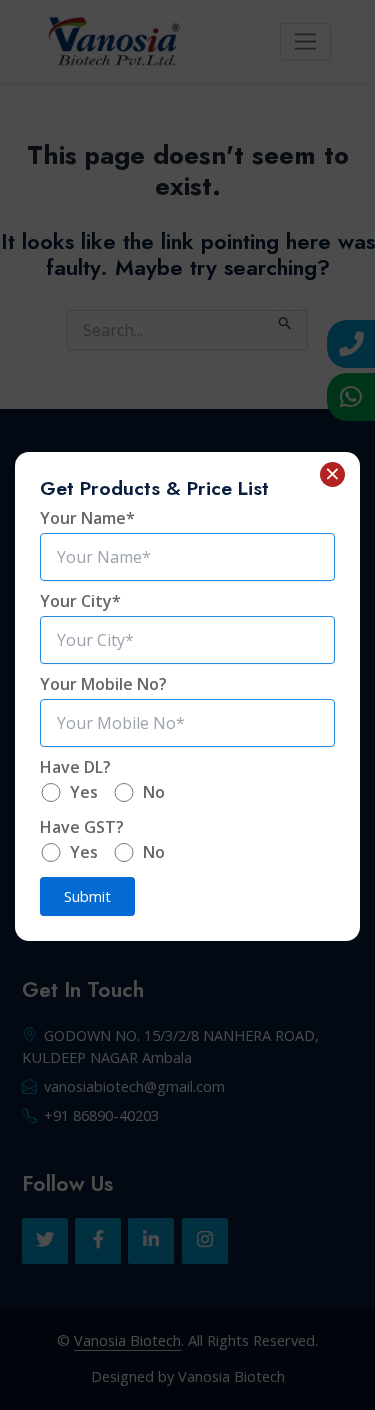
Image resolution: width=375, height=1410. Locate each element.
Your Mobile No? (103, 684)
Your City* (80, 601)
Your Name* (87, 518)
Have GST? (82, 827)
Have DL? (75, 767)
